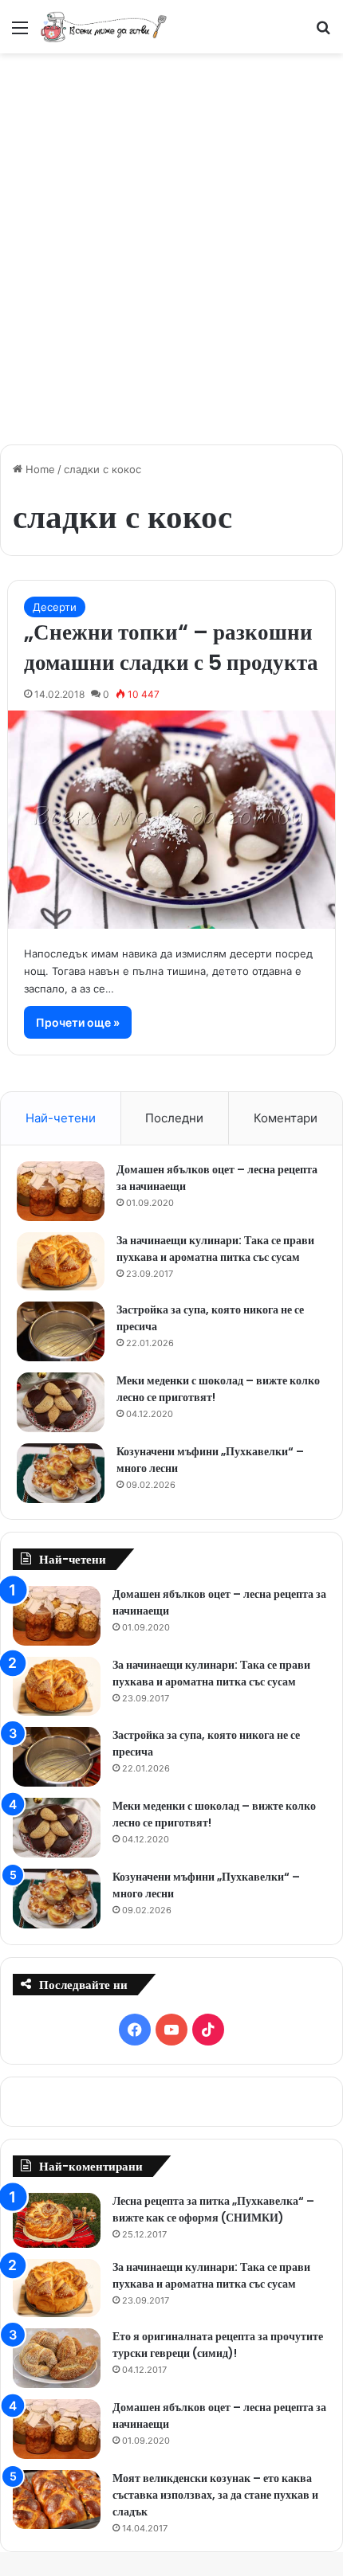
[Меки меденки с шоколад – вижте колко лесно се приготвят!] (61, 1402)
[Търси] (323, 33)
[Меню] (20, 33)
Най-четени (61, 1118)
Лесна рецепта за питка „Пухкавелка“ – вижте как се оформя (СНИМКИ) (213, 2209)
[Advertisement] (171, 241)
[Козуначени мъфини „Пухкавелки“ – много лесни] (61, 1473)
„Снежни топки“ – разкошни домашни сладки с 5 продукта (171, 647)
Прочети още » (78, 1022)
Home (39, 469)
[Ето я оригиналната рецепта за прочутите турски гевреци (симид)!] (57, 2358)
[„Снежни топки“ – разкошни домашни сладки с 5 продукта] (172, 820)
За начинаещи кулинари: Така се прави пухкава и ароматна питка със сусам (215, 1249)
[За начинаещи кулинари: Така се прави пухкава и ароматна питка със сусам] (61, 1262)
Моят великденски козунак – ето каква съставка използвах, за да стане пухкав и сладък (215, 2495)
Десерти (55, 607)
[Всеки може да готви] (104, 27)
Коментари (286, 1118)
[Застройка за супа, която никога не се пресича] (61, 1331)
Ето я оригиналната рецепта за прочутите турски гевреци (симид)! (218, 2345)
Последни (174, 1118)
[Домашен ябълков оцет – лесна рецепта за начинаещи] (61, 1191)
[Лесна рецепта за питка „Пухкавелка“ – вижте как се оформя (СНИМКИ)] (57, 2220)
